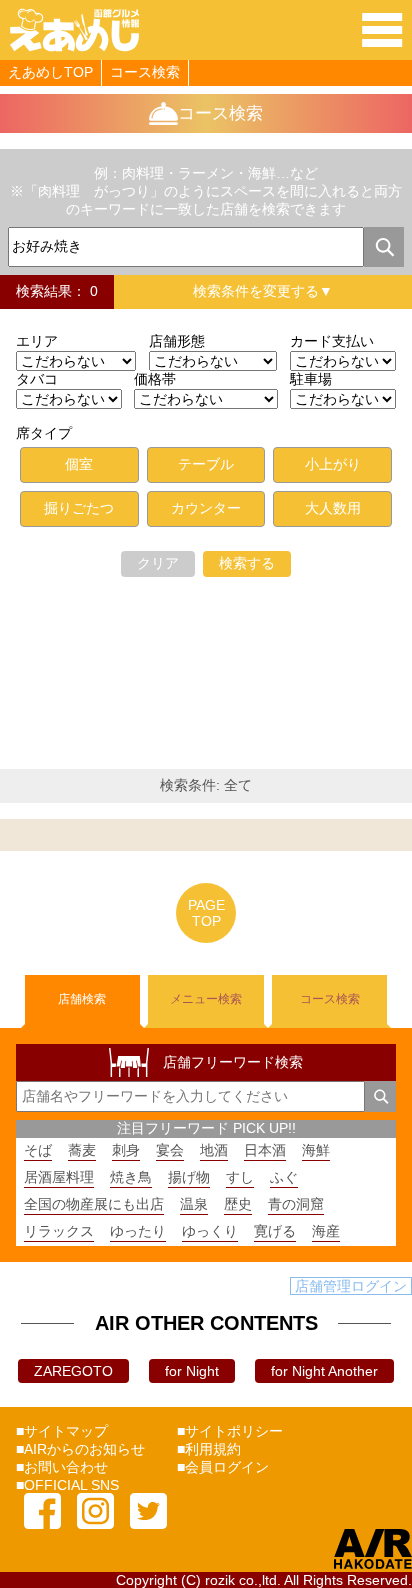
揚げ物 (189, 1177)
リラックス (59, 1231)
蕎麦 (82, 1150)
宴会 (170, 1150)
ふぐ (284, 1177)
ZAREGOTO (73, 1371)
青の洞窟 (296, 1204)
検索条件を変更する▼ (263, 291)
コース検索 (145, 72)
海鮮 (316, 1150)
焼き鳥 (131, 1177)
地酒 (214, 1150)
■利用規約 (209, 1449)
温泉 (194, 1204)
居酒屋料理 (59, 1177)
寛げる (275, 1231)
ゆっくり (210, 1231)
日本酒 (265, 1150)
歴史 (238, 1204)
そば (38, 1150)
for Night (192, 1371)
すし (240, 1177)
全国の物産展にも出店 (94, 1204)
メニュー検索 (206, 999)
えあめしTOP (50, 72)
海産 (326, 1231)
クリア (158, 563)
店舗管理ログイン (351, 1286)
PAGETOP (206, 913)
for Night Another (324, 1371)
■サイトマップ (62, 1431)
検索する (247, 563)
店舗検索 (82, 999)
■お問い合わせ (62, 1467)
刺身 (126, 1150)
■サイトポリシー (230, 1431)
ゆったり (138, 1231)
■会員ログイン (223, 1467)
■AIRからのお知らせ (80, 1449)
